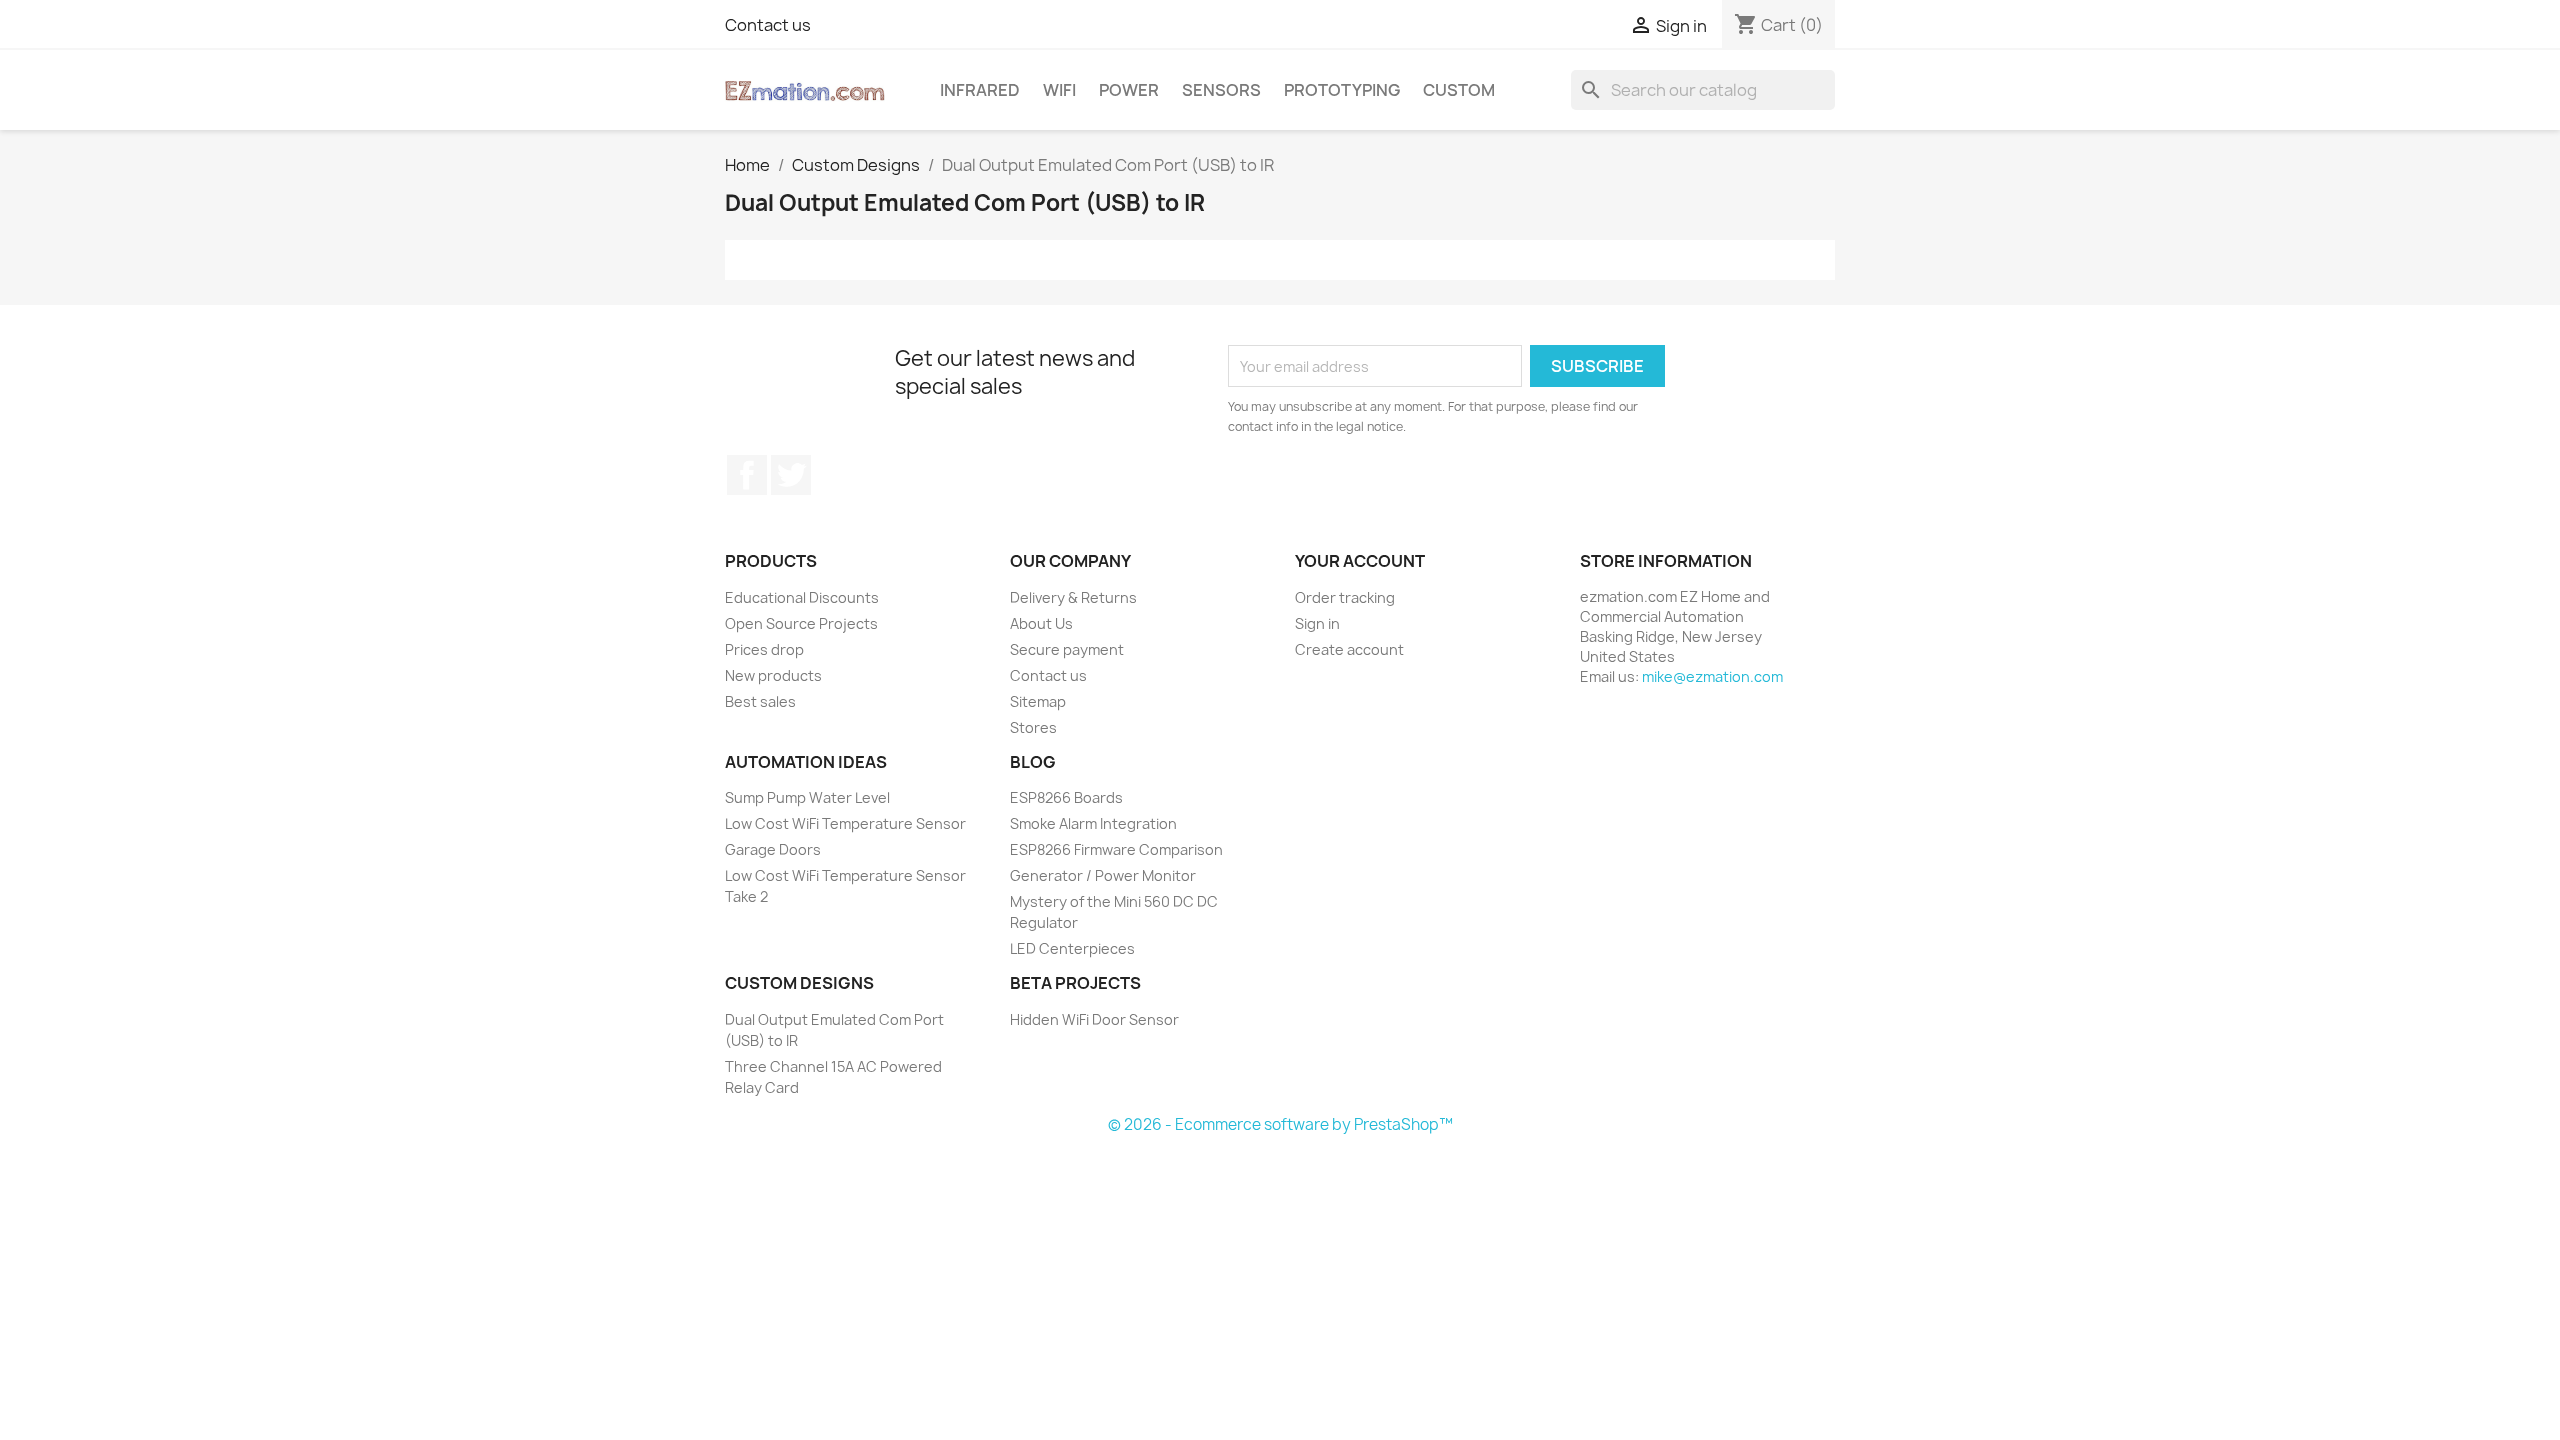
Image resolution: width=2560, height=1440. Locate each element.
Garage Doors (773, 849)
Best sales (760, 701)
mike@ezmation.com (1712, 676)
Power (1129, 90)
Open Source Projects (801, 623)
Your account (1360, 561)
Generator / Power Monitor (1103, 875)
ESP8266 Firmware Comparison (1116, 849)
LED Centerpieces (1072, 948)
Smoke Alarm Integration (1093, 823)
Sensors (1221, 90)
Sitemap (1038, 701)
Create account (1349, 649)
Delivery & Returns (1073, 597)
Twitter (791, 475)
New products (773, 675)
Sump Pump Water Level (807, 797)
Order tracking (1345, 597)
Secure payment (1067, 649)
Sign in (1317, 623)
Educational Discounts (802, 597)
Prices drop (764, 649)
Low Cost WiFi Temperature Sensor (845, 823)
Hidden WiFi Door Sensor (1094, 1019)
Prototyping (1342, 90)
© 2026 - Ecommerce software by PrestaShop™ (1280, 1124)
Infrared (980, 90)
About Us (1041, 623)
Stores (1033, 727)
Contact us (768, 25)
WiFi (1059, 90)
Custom (1459, 90)
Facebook (747, 475)
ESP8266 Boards (1066, 797)
